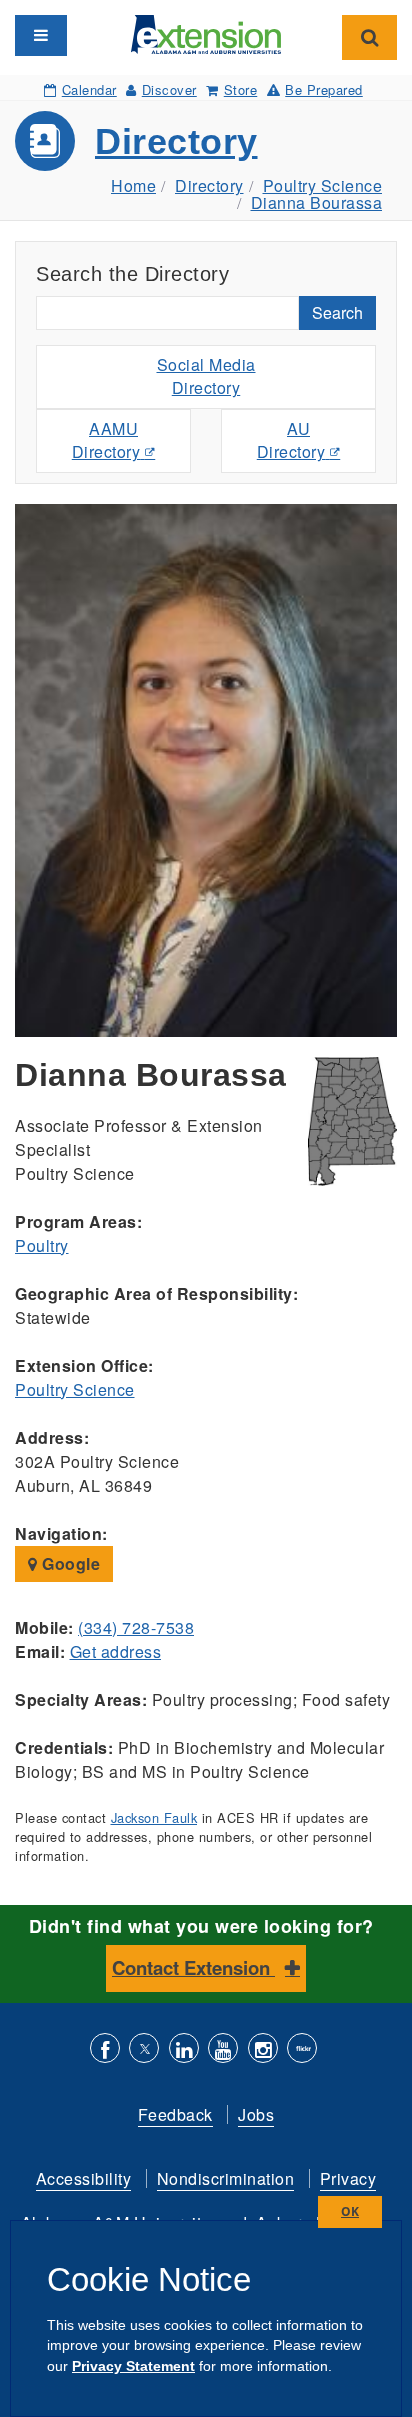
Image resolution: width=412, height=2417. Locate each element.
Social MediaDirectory (206, 376)
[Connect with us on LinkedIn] (184, 2050)
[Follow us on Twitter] (144, 2050)
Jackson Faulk (154, 1817)
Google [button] (69, 1563)
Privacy (348, 2178)
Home (133, 185)
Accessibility (84, 2178)
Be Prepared (324, 89)
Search (337, 312)
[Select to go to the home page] (206, 32)
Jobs (256, 2114)
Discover (169, 89)
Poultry (42, 1245)
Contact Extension (193, 1967)
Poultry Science (323, 185)
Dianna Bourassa (317, 202)
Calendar (89, 89)
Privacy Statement (133, 2366)
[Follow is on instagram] (263, 2050)
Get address (116, 1651)
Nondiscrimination (226, 2178)
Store (240, 89)
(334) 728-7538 (136, 1627)
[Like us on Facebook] (105, 2050)
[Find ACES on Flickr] (302, 2050)
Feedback (175, 2114)
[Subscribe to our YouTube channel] (223, 2050)
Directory (176, 141)
